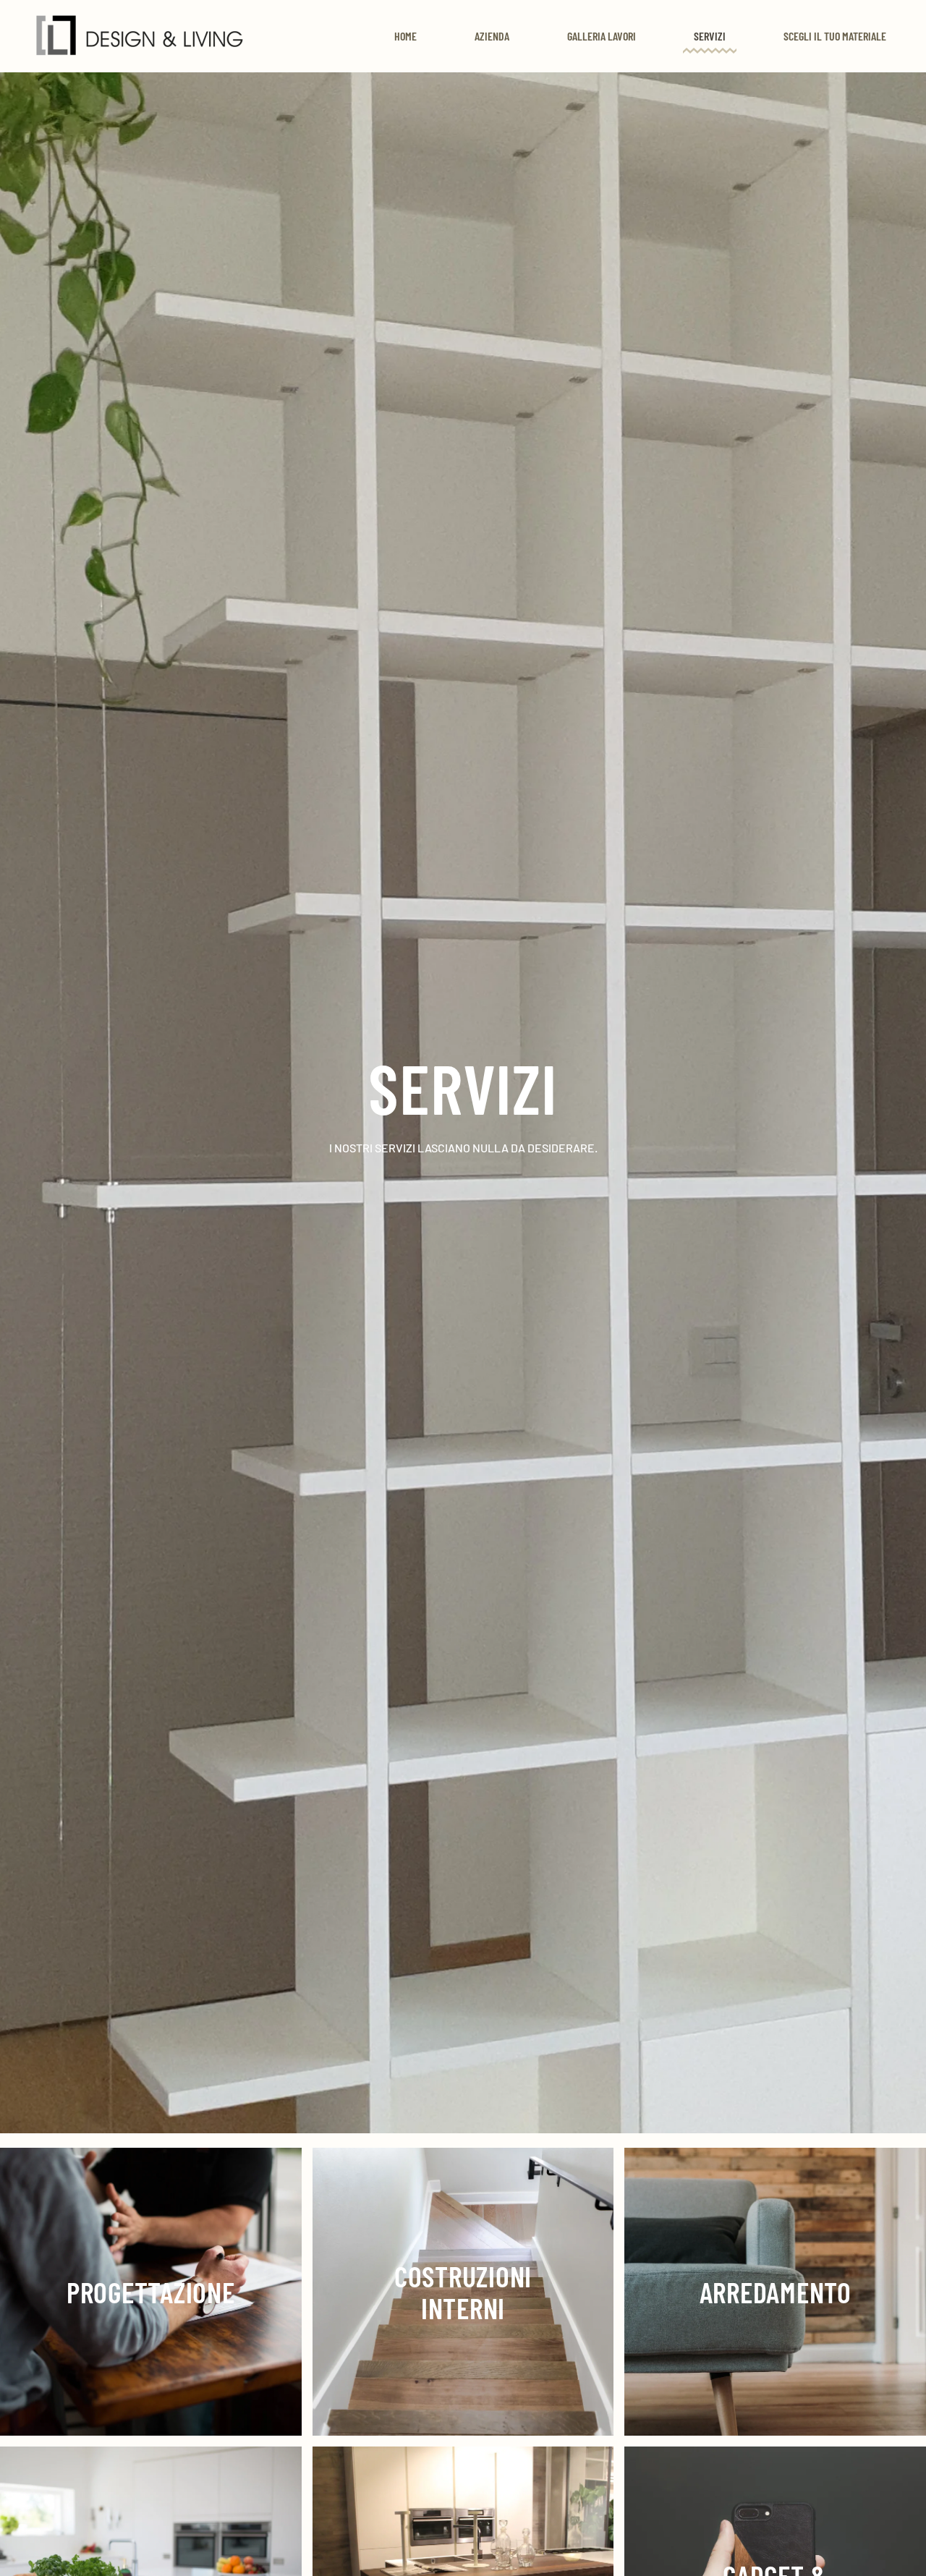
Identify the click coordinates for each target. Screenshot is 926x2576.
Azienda (492, 36)
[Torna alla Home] (140, 36)
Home (405, 36)
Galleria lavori (602, 36)
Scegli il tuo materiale (835, 36)
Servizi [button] (710, 36)
